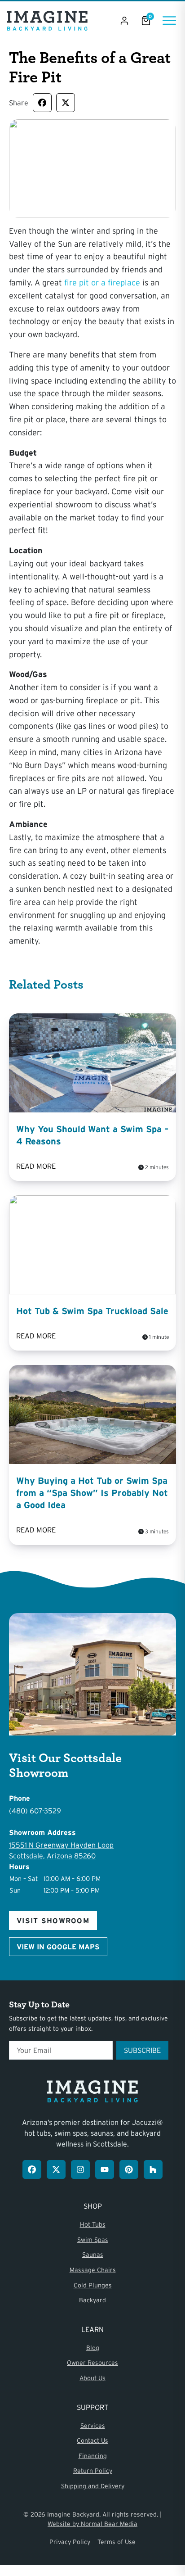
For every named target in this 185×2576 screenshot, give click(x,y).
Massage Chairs (93, 2270)
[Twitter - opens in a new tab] (56, 2169)
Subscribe (142, 2050)
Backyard (92, 2300)
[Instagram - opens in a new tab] (80, 2169)
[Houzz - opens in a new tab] (153, 2169)
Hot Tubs (93, 2224)
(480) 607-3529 (35, 1811)
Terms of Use (117, 2542)
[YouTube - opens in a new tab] (105, 2169)
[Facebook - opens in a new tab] (32, 2169)
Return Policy (93, 2471)
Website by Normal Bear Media (92, 2524)
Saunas (93, 2255)
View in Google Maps (58, 1947)
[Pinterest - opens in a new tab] (129, 2169)
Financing (93, 2456)
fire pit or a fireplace (102, 283)
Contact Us (92, 2440)
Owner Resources (92, 2363)
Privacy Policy (70, 2542)
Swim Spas (93, 2240)
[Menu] (169, 20)
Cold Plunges (93, 2285)
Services (93, 2426)
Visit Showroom (53, 1921)
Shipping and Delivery (93, 2486)
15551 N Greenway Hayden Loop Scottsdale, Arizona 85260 (61, 1850)
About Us (92, 2378)
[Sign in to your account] (124, 21)
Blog (93, 2348)
